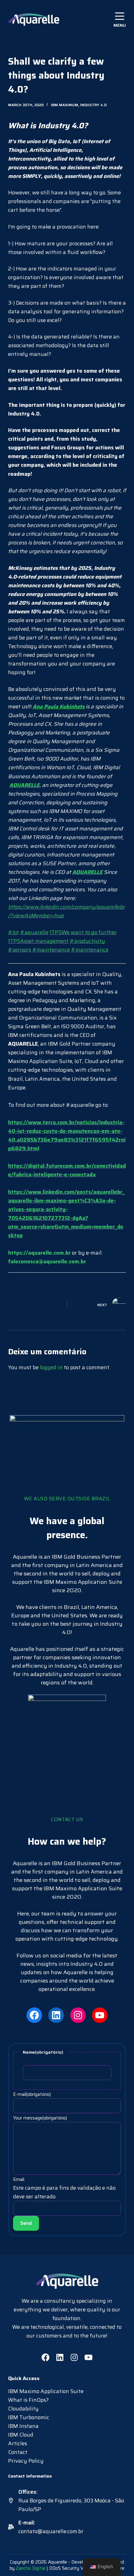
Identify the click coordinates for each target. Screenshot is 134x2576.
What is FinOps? (28, 2400)
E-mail (32, 2094)
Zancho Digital (31, 2568)
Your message (40, 2118)
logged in (51, 1367)
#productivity (87, 941)
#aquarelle (34, 932)
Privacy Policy (26, 2461)
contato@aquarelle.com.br (51, 2531)
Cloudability (23, 2409)
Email (19, 2179)
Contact (18, 2452)
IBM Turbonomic (29, 2417)
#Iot (14, 932)
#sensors (20, 950)
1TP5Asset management (38, 941)
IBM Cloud (21, 2435)
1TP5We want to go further (83, 932)
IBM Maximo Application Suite (46, 2391)
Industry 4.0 (93, 105)
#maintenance (51, 950)
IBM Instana (23, 2426)
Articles (18, 2443)
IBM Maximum (65, 105)
